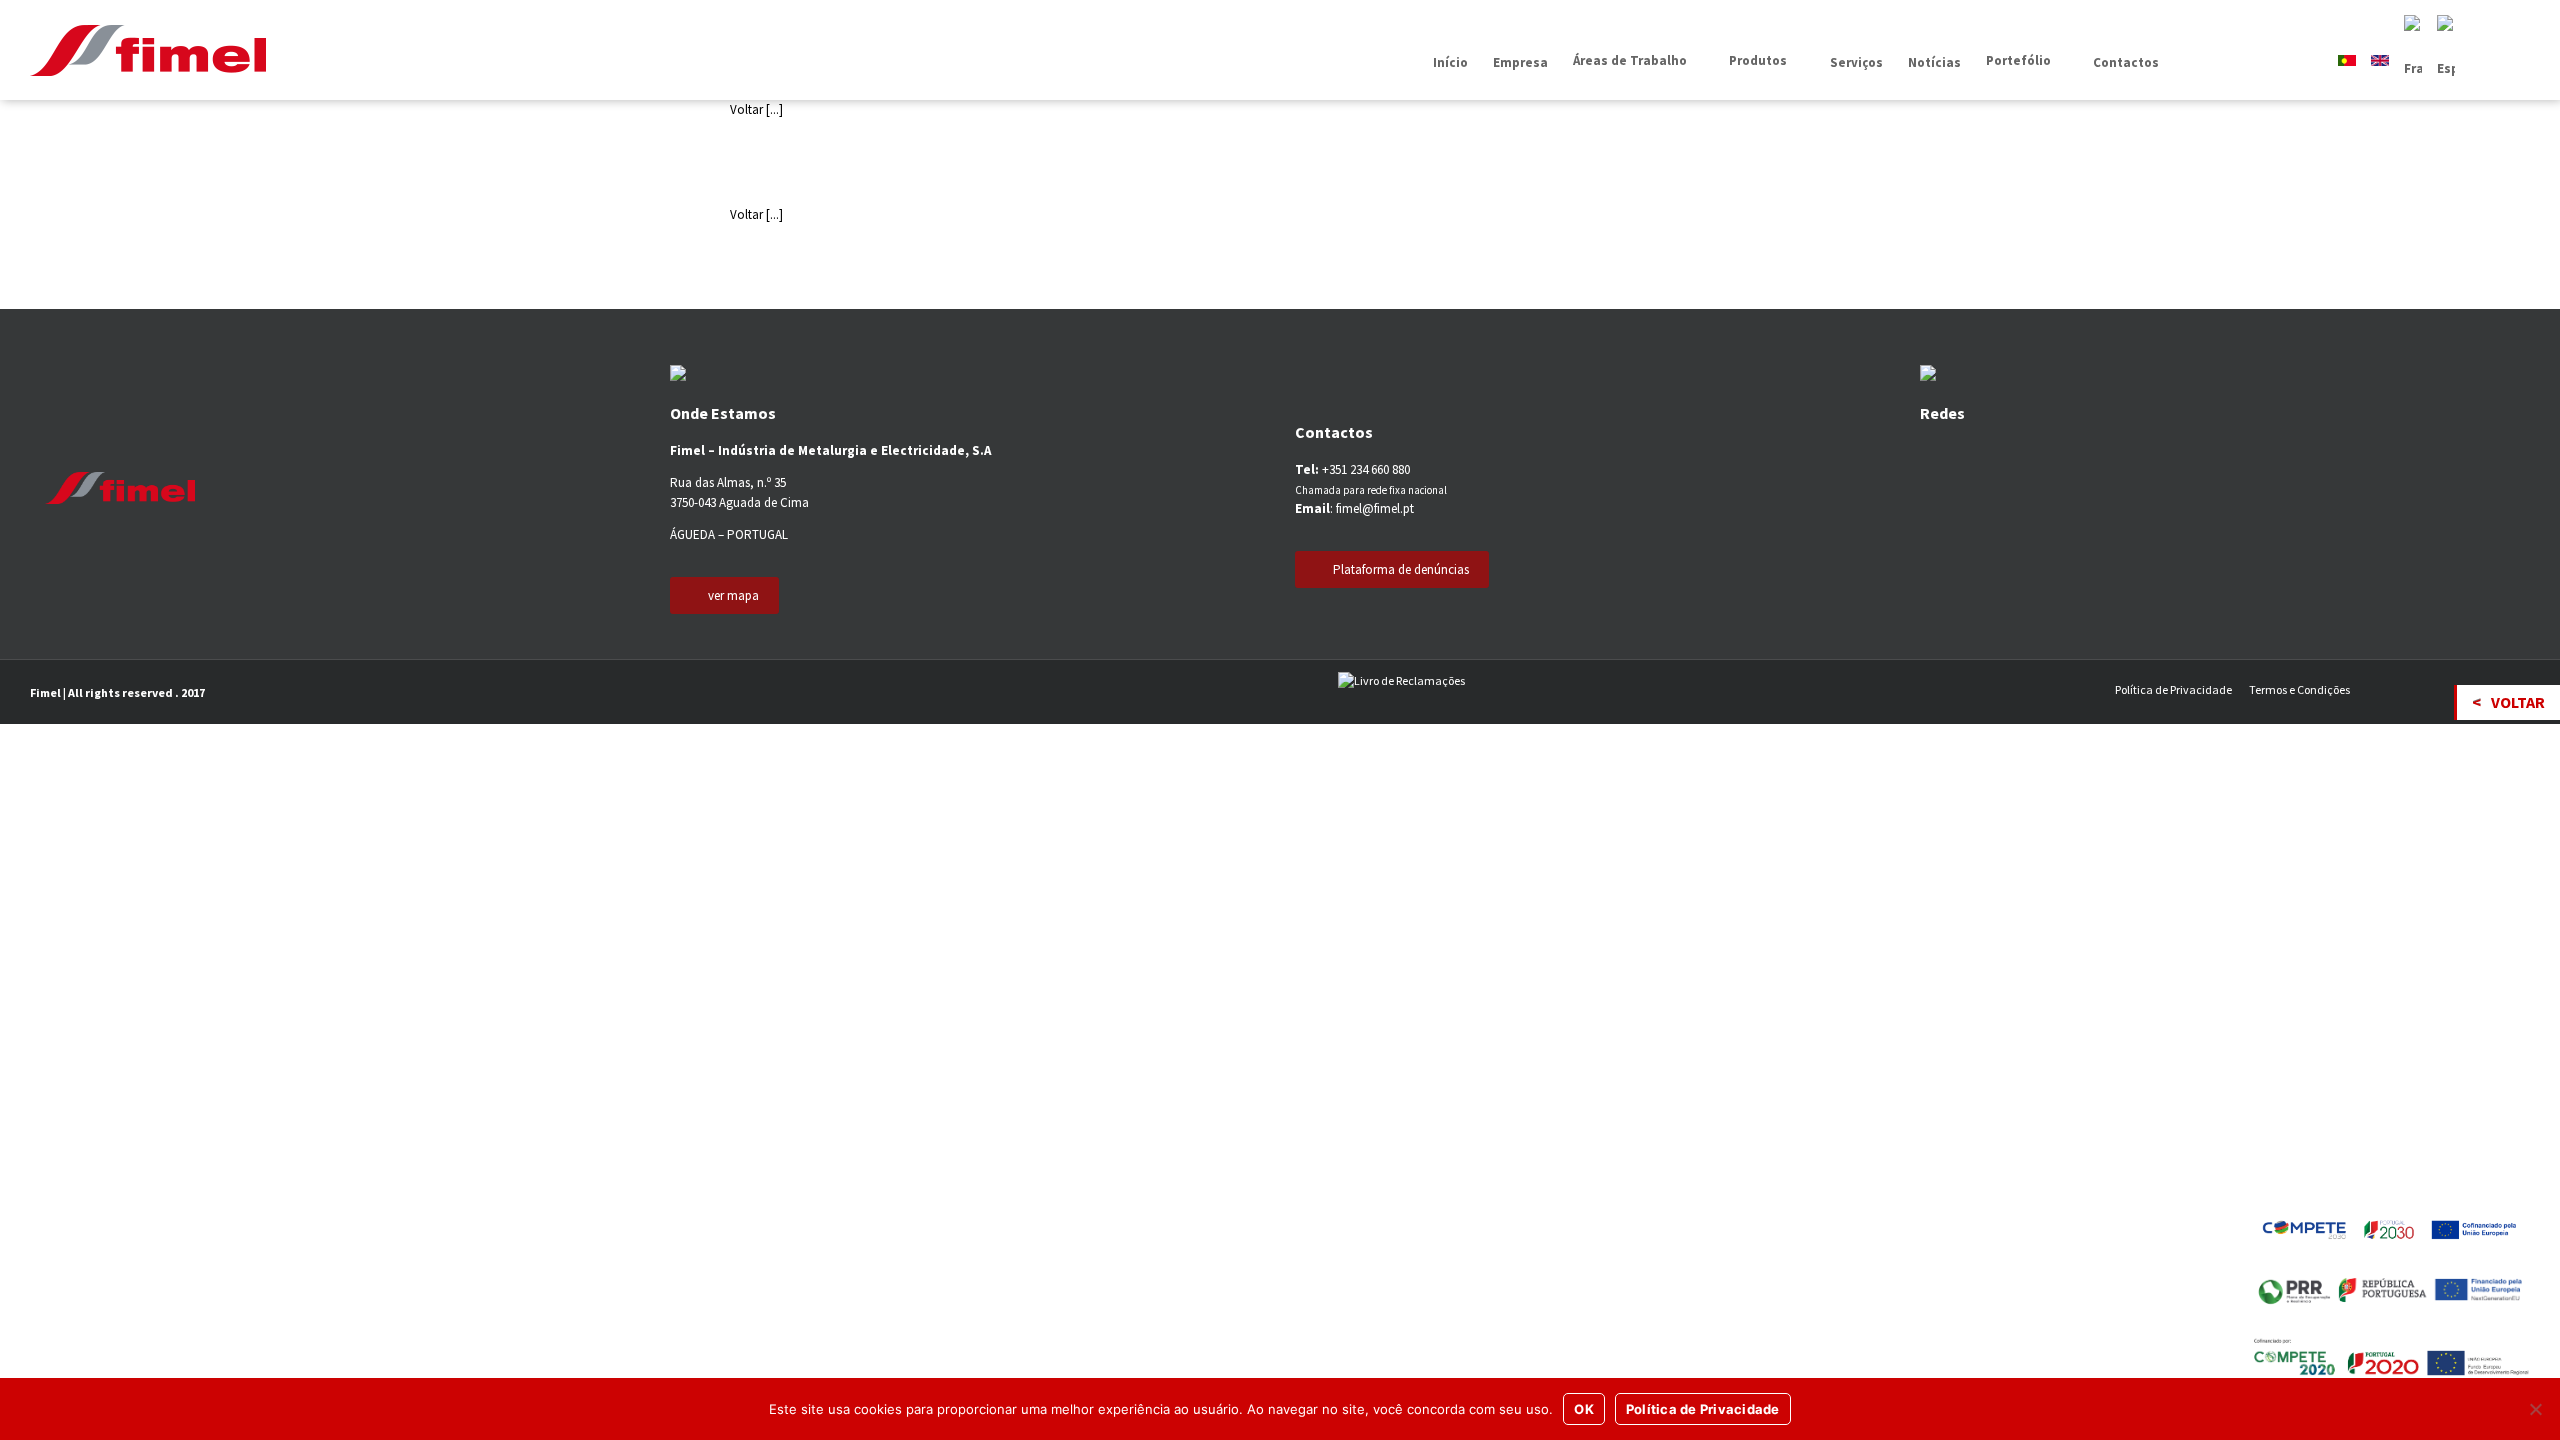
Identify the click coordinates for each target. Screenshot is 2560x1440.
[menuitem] (1450, 62)
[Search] (2189, 62)
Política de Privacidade (2173, 689)
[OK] (2535, 1409)
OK (1584, 1409)
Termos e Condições (2299, 689)
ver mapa (733, 595)
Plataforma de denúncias (1401, 569)
